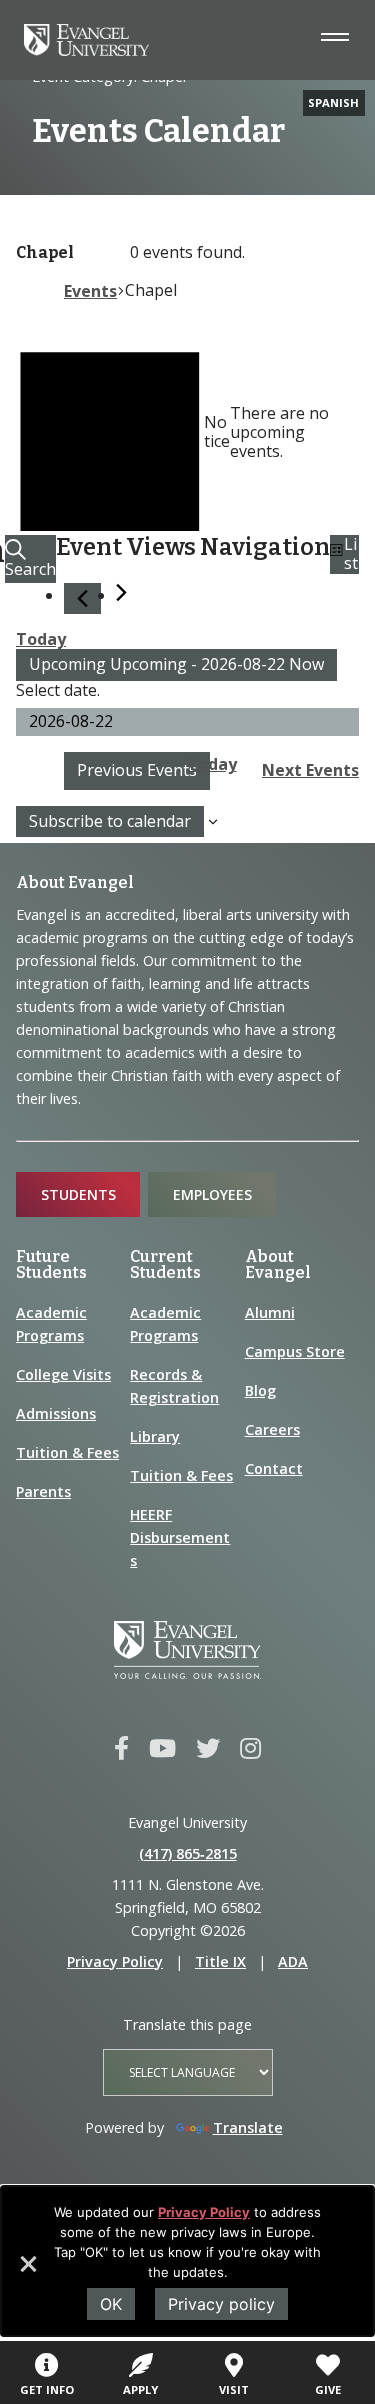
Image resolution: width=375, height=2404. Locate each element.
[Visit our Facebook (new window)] (121, 1749)
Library (155, 1436)
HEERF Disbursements (180, 1537)
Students (78, 1194)
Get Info (47, 2389)
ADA (293, 1961)
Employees (212, 1194)
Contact (274, 1468)
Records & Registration (174, 1386)
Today (41, 639)
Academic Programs (51, 1324)
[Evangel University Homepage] (86, 50)
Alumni (270, 1312)
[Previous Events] (82, 598)
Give (328, 2389)
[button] (27, 2271)
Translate (248, 2127)
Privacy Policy (204, 2212)
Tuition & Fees (67, 1452)
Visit (234, 2389)
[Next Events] (121, 592)
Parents (43, 1491)
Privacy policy (221, 2304)
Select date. (58, 690)
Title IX (220, 1961)
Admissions (56, 1413)
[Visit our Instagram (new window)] (250, 1749)
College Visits (63, 1374)
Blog (260, 1390)
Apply (140, 2389)
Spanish (333, 102)
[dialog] (187, 2261)
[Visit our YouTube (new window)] (162, 1749)
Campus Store (295, 1351)
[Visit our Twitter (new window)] (208, 1749)
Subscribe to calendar (110, 821)
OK (111, 2304)
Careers (272, 1429)
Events (90, 291)
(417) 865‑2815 (188, 1853)
